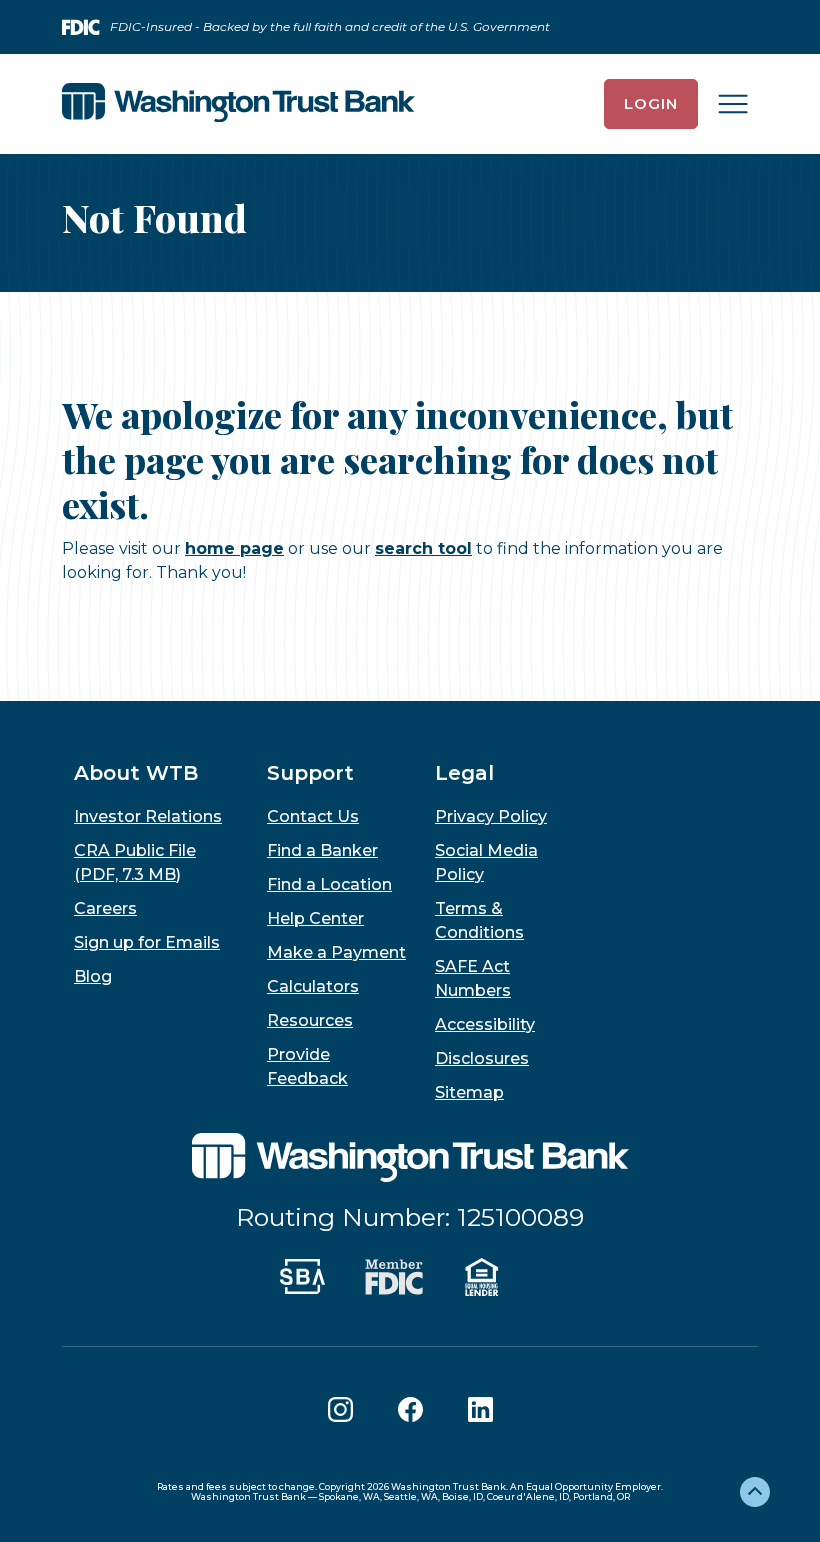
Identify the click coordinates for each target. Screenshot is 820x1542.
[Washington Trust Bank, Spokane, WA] (238, 104)
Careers (105, 908)
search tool (423, 548)
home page (234, 548)
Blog (93, 976)
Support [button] (310, 773)
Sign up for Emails (147, 942)
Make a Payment (336, 952)
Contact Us (313, 816)
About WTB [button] (136, 773)
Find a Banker (322, 850)
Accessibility (485, 1024)
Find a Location (329, 884)
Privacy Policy (491, 816)
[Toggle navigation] (733, 104)
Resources (310, 1020)
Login (651, 103)
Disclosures (482, 1058)
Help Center (315, 918)
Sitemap (469, 1092)
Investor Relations (148, 816)
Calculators (313, 986)
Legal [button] (464, 773)
